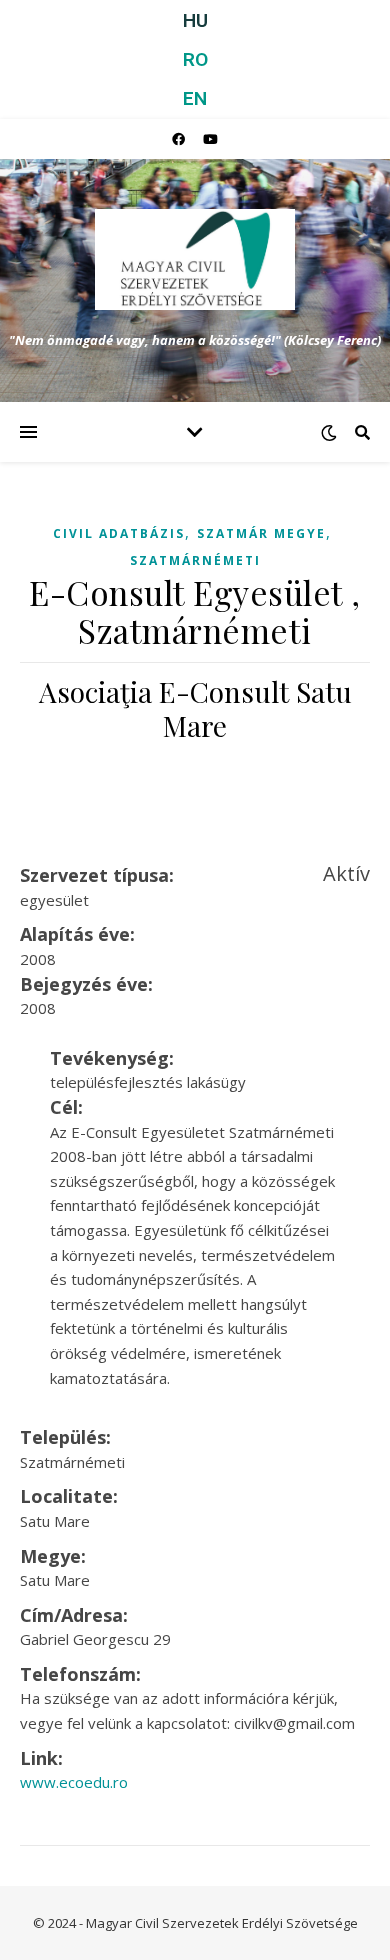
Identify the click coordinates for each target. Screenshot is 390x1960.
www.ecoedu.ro (74, 1782)
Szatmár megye (261, 533)
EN (195, 98)
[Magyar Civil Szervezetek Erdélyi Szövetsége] (195, 259)
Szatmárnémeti (195, 560)
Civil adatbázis (119, 533)
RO (195, 59)
